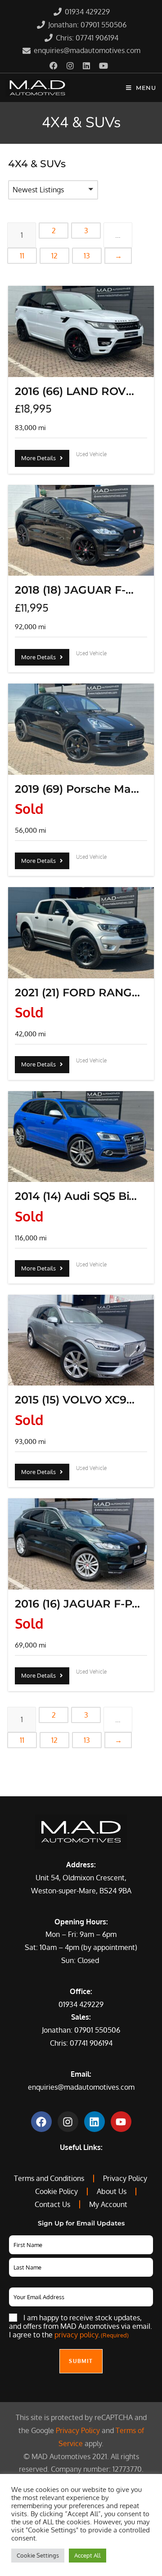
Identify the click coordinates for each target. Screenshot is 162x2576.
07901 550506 (97, 2030)
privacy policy (76, 2335)
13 (87, 256)
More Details (40, 458)
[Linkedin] (94, 2122)
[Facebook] (41, 2122)
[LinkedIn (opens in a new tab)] (86, 66)
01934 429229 (81, 2004)
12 (54, 256)
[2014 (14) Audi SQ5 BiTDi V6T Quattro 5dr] (81, 1137)
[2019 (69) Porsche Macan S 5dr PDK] (81, 729)
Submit (81, 2361)
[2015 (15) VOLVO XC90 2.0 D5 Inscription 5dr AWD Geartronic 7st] (81, 1340)
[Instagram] (68, 2122)
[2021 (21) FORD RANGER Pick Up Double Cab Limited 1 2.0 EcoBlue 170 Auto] (81, 933)
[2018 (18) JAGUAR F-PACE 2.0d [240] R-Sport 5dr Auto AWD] (81, 531)
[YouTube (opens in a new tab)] (103, 66)
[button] (53, 190)
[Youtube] (121, 2122)
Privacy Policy (78, 2430)
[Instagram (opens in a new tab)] (70, 66)
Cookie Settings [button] (38, 2555)
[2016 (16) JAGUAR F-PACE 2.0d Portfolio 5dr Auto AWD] (81, 1544)
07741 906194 (91, 2043)
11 (22, 256)
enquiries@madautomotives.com (81, 2087)
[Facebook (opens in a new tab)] (56, 66)
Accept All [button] (88, 2555)
